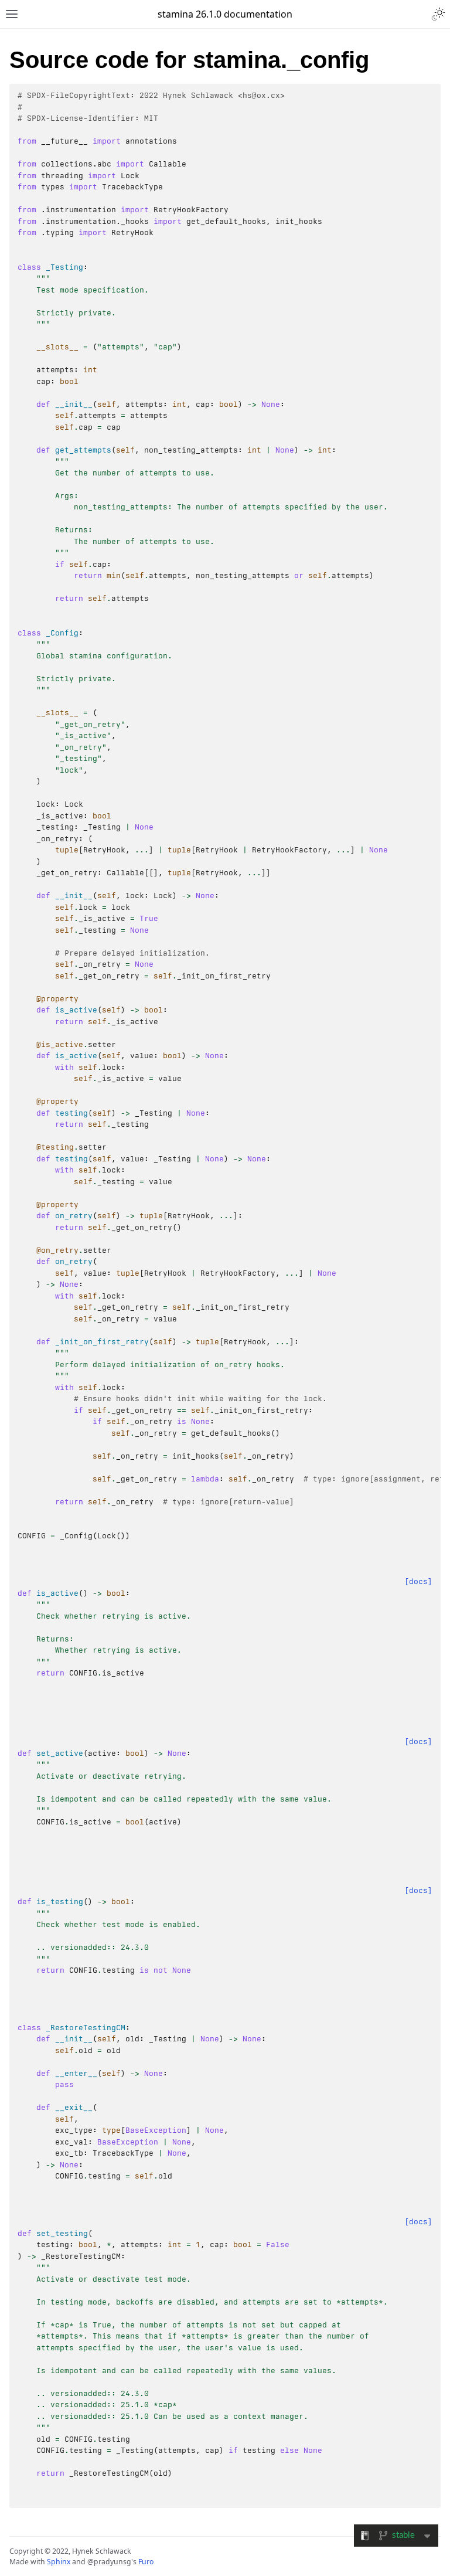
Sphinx (59, 2562)
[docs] (418, 1581)
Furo (146, 2562)
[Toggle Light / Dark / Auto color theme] (438, 14)
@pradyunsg (109, 2562)
